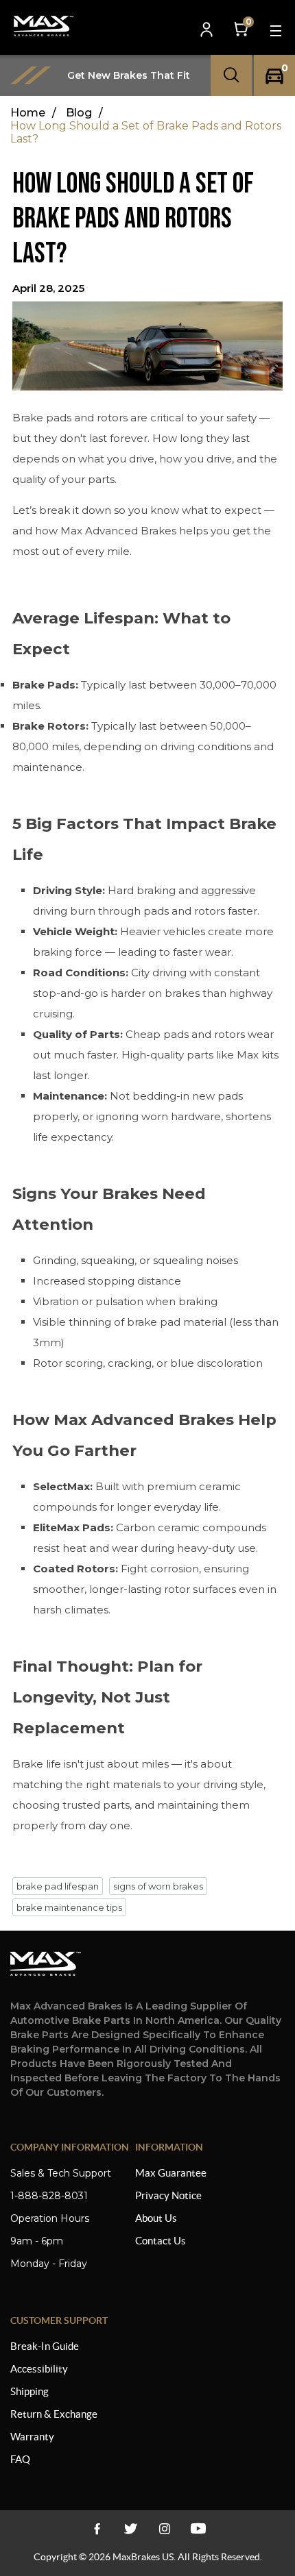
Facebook (97, 2529)
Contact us (161, 2241)
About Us (156, 2218)
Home (28, 113)
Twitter (131, 2529)
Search (231, 75)
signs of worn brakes (158, 1886)
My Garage (274, 76)
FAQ (20, 2459)
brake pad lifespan (58, 1886)
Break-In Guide (45, 2346)
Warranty (32, 2437)
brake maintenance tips (69, 1907)
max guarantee (171, 2173)
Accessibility (39, 2369)
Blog (79, 113)
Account (208, 30)
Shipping (29, 2391)
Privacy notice (168, 2195)
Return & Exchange (54, 2414)
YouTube (164, 2529)
